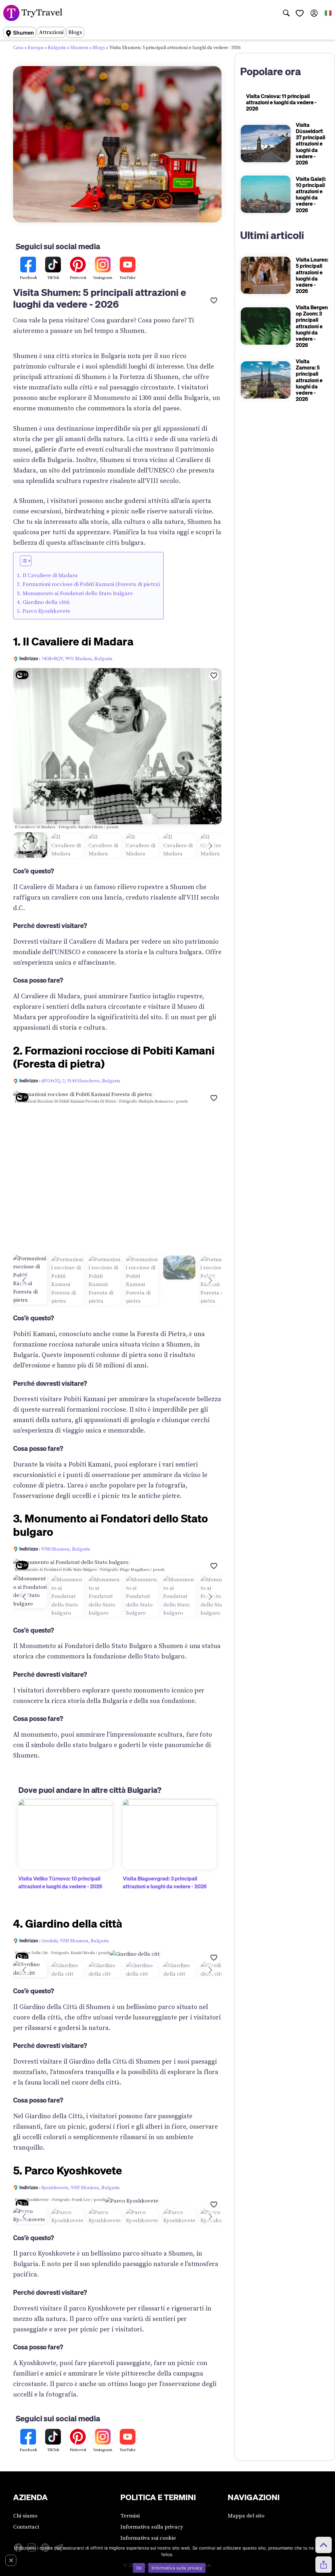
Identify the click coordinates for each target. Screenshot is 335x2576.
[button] (26, 561)
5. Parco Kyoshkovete (44, 611)
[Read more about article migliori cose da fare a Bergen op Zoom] (266, 326)
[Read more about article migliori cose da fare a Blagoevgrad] (170, 1834)
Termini (130, 2516)
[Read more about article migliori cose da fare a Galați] (266, 194)
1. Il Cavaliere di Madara (47, 575)
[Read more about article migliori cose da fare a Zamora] (266, 380)
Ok (139, 2568)
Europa (36, 48)
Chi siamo (25, 2516)
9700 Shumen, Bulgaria (66, 1549)
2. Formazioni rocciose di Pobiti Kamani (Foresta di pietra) (88, 584)
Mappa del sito (246, 2516)
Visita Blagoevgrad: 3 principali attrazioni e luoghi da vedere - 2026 (165, 1882)
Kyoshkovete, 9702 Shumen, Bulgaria (80, 2188)
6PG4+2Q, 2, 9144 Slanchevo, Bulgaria (81, 1081)
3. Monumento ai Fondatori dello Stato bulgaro (75, 593)
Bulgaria (57, 48)
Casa (18, 48)
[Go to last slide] (24, 846)
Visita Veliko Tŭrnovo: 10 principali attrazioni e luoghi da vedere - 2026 (60, 1882)
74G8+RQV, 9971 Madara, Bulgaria (77, 659)
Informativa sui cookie (148, 2538)
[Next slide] (210, 846)
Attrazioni (51, 32)
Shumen (79, 48)
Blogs (75, 32)
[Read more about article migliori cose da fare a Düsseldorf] (266, 144)
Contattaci (26, 2527)
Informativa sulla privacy (152, 2527)
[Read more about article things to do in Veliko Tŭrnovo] (65, 1834)
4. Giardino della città (43, 602)
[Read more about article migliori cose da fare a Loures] (266, 275)
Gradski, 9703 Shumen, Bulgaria (75, 1941)
